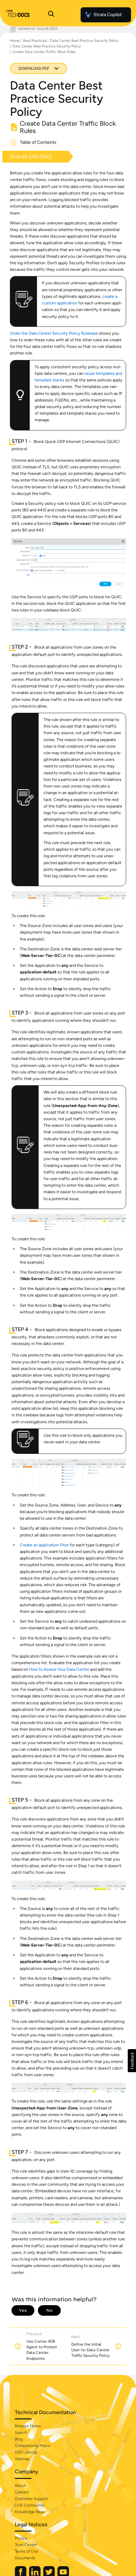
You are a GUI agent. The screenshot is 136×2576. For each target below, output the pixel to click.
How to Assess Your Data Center (59, 1669)
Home (15, 41)
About (20, 2486)
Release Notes (28, 2426)
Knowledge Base (30, 2512)
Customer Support (31, 2499)
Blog (19, 2439)
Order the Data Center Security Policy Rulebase (54, 333)
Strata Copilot (108, 15)
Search (21, 2433)
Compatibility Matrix (33, 2446)
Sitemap (22, 2459)
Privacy (21, 2538)
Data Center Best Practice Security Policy (84, 41)
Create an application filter (44, 1545)
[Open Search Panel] (51, 15)
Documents (25, 2558)
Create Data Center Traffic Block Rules (44, 52)
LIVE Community (30, 2505)
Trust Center (26, 2545)
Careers (22, 2492)
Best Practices (35, 41)
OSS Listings (26, 2452)
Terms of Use (27, 2551)
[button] (132, 2061)
